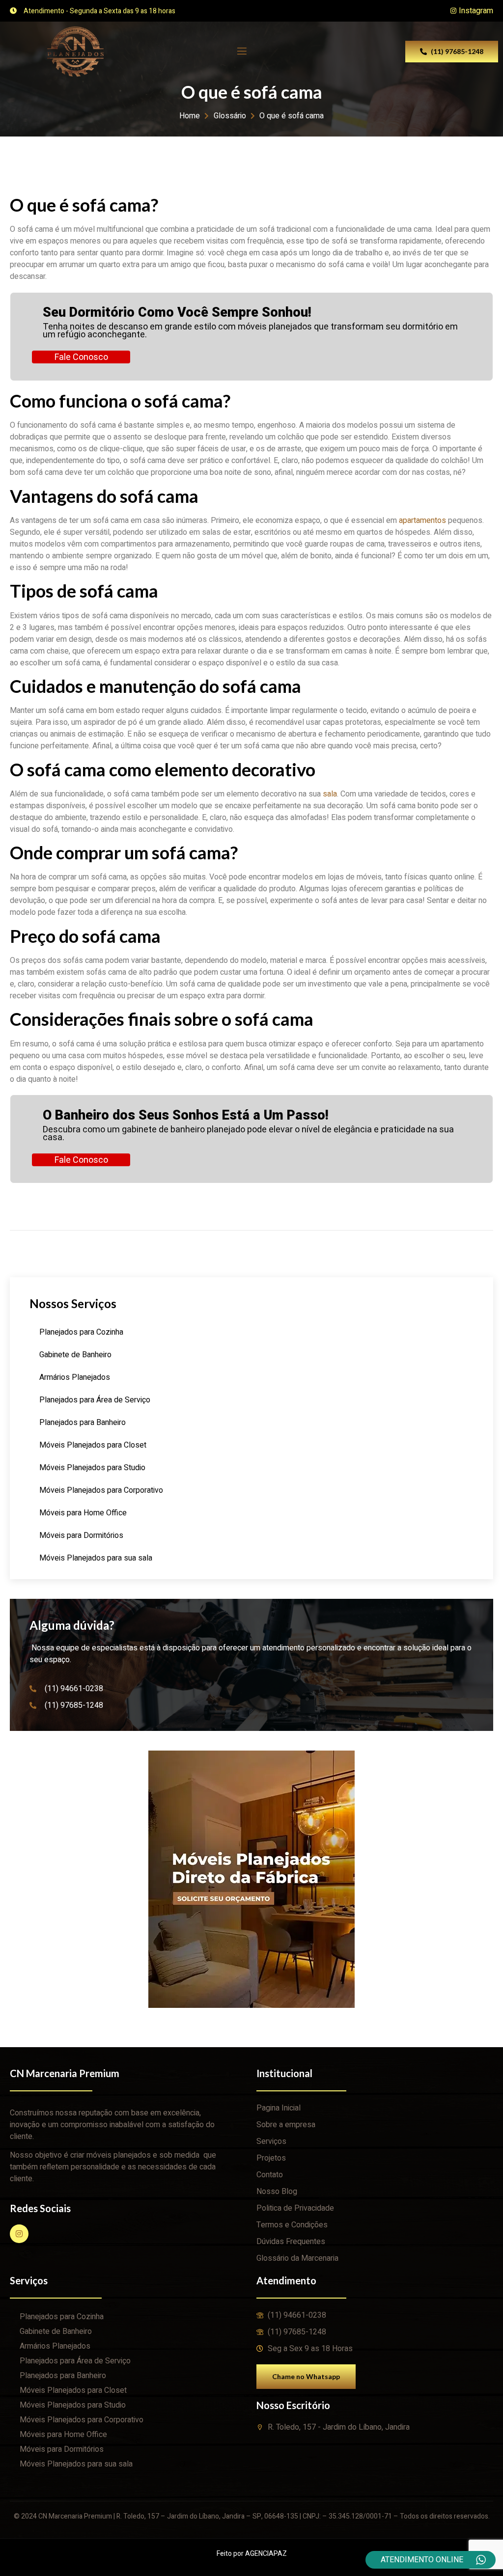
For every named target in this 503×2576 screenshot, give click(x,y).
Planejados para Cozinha (81, 1332)
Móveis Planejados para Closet (93, 1445)
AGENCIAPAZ (266, 2554)
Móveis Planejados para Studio (92, 1468)
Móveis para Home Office (83, 1513)
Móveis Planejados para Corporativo (101, 1490)
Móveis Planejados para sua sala (96, 1558)
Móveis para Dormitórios (81, 1535)
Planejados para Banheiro (83, 1423)
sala (330, 794)
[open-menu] (241, 51)
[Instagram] (19, 2234)
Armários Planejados (75, 1377)
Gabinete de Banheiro (75, 1355)
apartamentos (422, 521)
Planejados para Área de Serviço (95, 1400)
